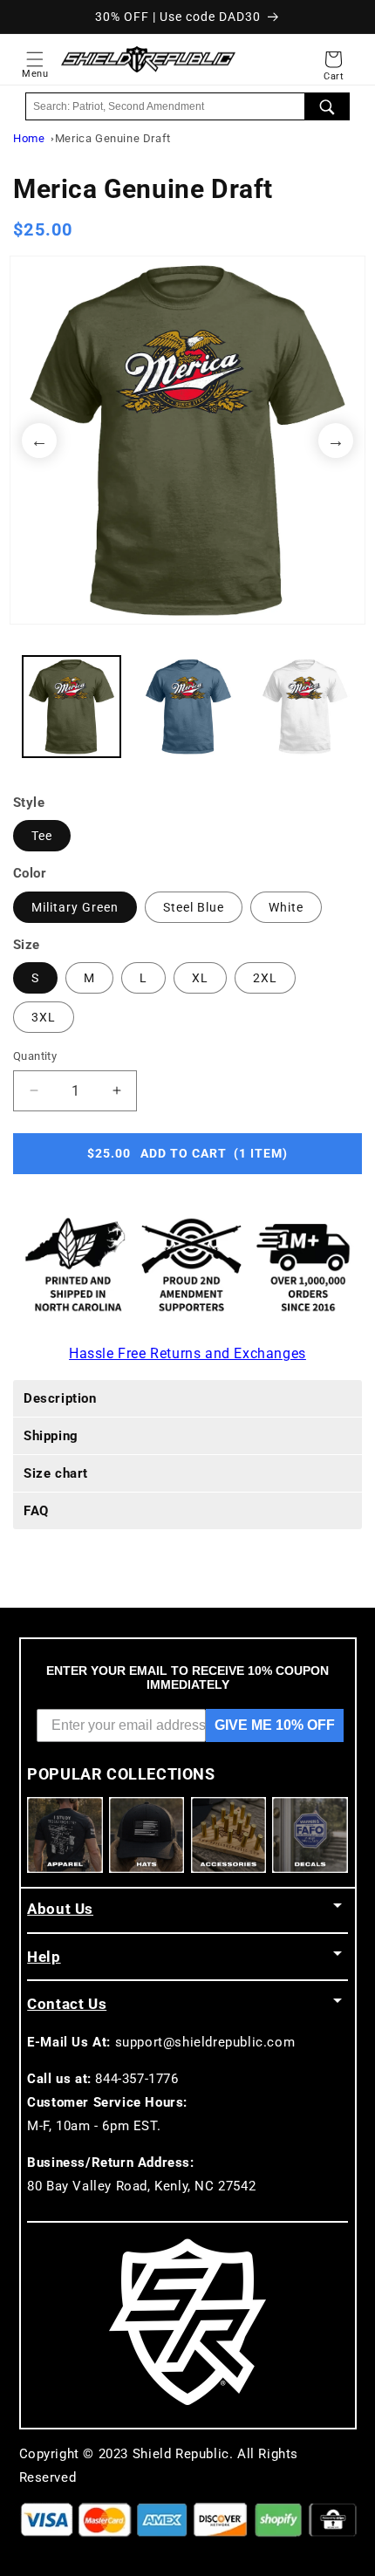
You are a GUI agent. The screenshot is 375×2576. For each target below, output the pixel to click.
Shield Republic (181, 2454)
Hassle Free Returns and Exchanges (187, 1353)
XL (200, 978)
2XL (265, 978)
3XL (44, 1017)
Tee (42, 836)
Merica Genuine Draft (113, 138)
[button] (35, 59)
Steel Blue (194, 907)
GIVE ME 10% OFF (275, 1725)
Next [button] (336, 441)
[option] (187, 440)
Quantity (35, 1056)
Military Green (75, 907)
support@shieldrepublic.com (205, 2042)
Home (29, 138)
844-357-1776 (136, 2079)
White (286, 907)
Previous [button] (39, 441)
